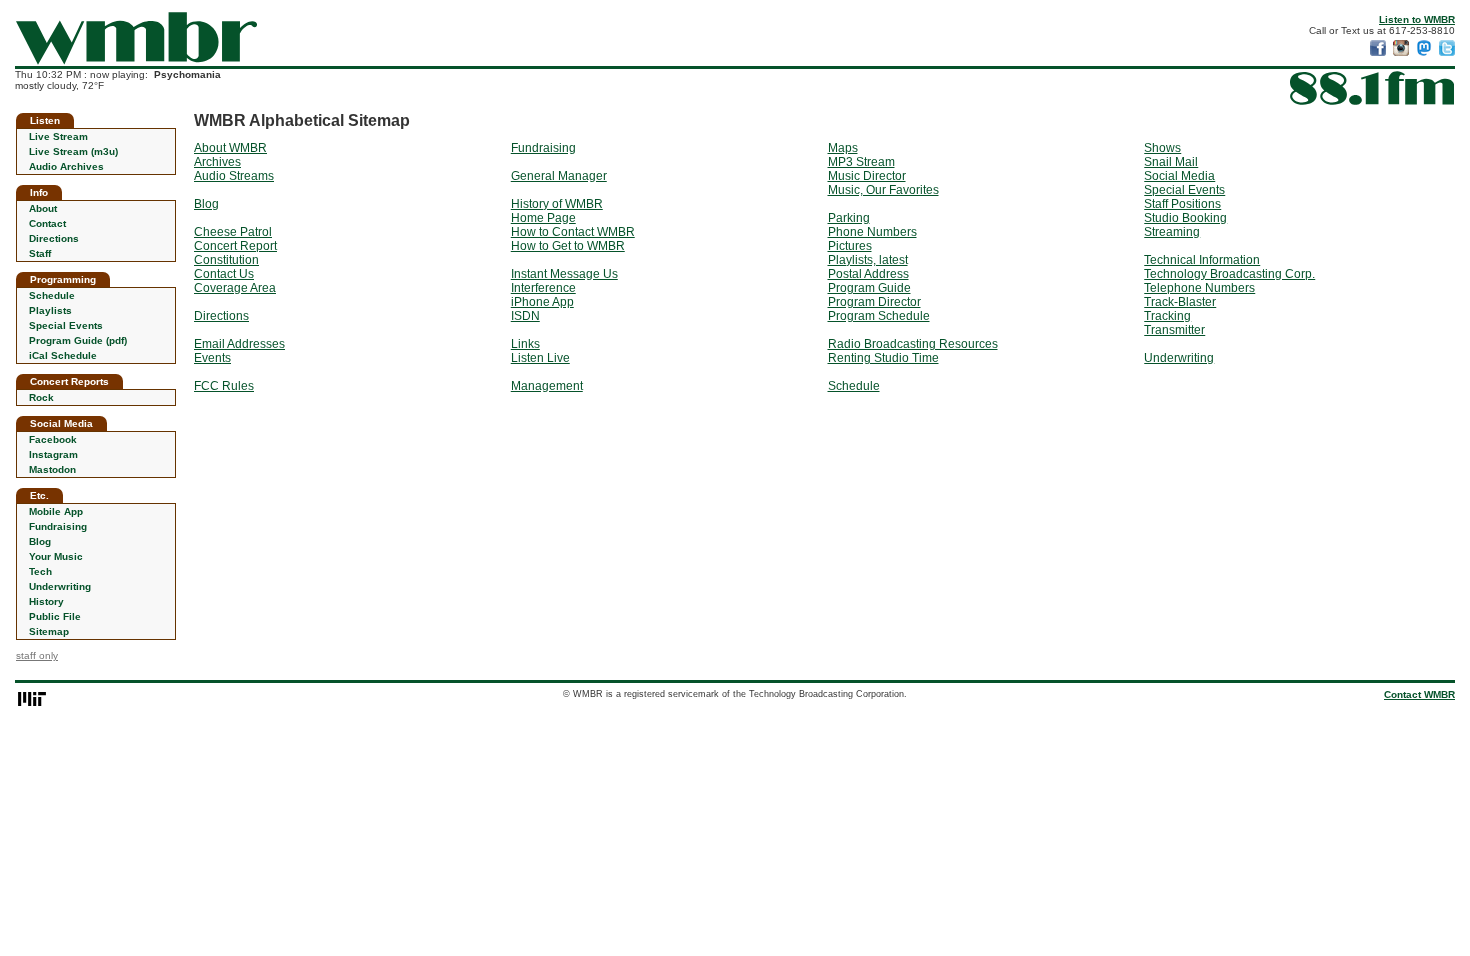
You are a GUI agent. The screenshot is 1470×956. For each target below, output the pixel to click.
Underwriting (60, 586)
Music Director (867, 176)
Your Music (56, 556)
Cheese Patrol (233, 232)
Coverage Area (235, 288)
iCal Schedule (63, 355)
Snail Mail (1171, 162)
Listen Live (540, 358)
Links (525, 344)
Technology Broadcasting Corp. (1229, 274)
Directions (54, 238)
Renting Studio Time (883, 358)
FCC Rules (224, 386)
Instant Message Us (564, 274)
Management (547, 386)
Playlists (50, 310)
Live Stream (58, 136)
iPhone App (542, 302)
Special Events (66, 325)
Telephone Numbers (1199, 288)
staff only (37, 655)
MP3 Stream (861, 162)
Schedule (52, 295)
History (46, 601)
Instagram (53, 454)
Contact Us (224, 274)
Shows (1162, 148)
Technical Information (1202, 260)
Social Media (1179, 176)
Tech (40, 571)
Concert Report (235, 246)
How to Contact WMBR (573, 232)
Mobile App (56, 511)
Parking (849, 218)
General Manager (559, 176)
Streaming (1172, 232)
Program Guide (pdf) (78, 340)
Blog (40, 541)
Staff (40, 253)
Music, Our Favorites (883, 190)
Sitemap (49, 631)
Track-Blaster (1180, 302)
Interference (543, 288)
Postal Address (868, 274)
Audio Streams (234, 176)
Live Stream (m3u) (73, 151)
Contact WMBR (1419, 694)
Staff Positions (1182, 204)
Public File (55, 616)
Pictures (850, 246)
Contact (47, 223)
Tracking (1167, 316)
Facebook (53, 439)
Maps (843, 148)
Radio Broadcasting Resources (913, 344)
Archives (217, 162)
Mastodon (52, 469)
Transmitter (1174, 330)
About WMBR (230, 148)
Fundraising (58, 526)
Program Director (874, 302)
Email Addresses (239, 344)
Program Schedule (879, 316)
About (43, 208)
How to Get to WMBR (568, 246)
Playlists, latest (868, 260)
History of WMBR (557, 204)
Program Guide (869, 288)
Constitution (226, 260)
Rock (41, 397)
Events (212, 358)
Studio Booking (1185, 218)
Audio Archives (66, 166)
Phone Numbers (872, 232)
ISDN (525, 316)
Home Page (543, 218)
